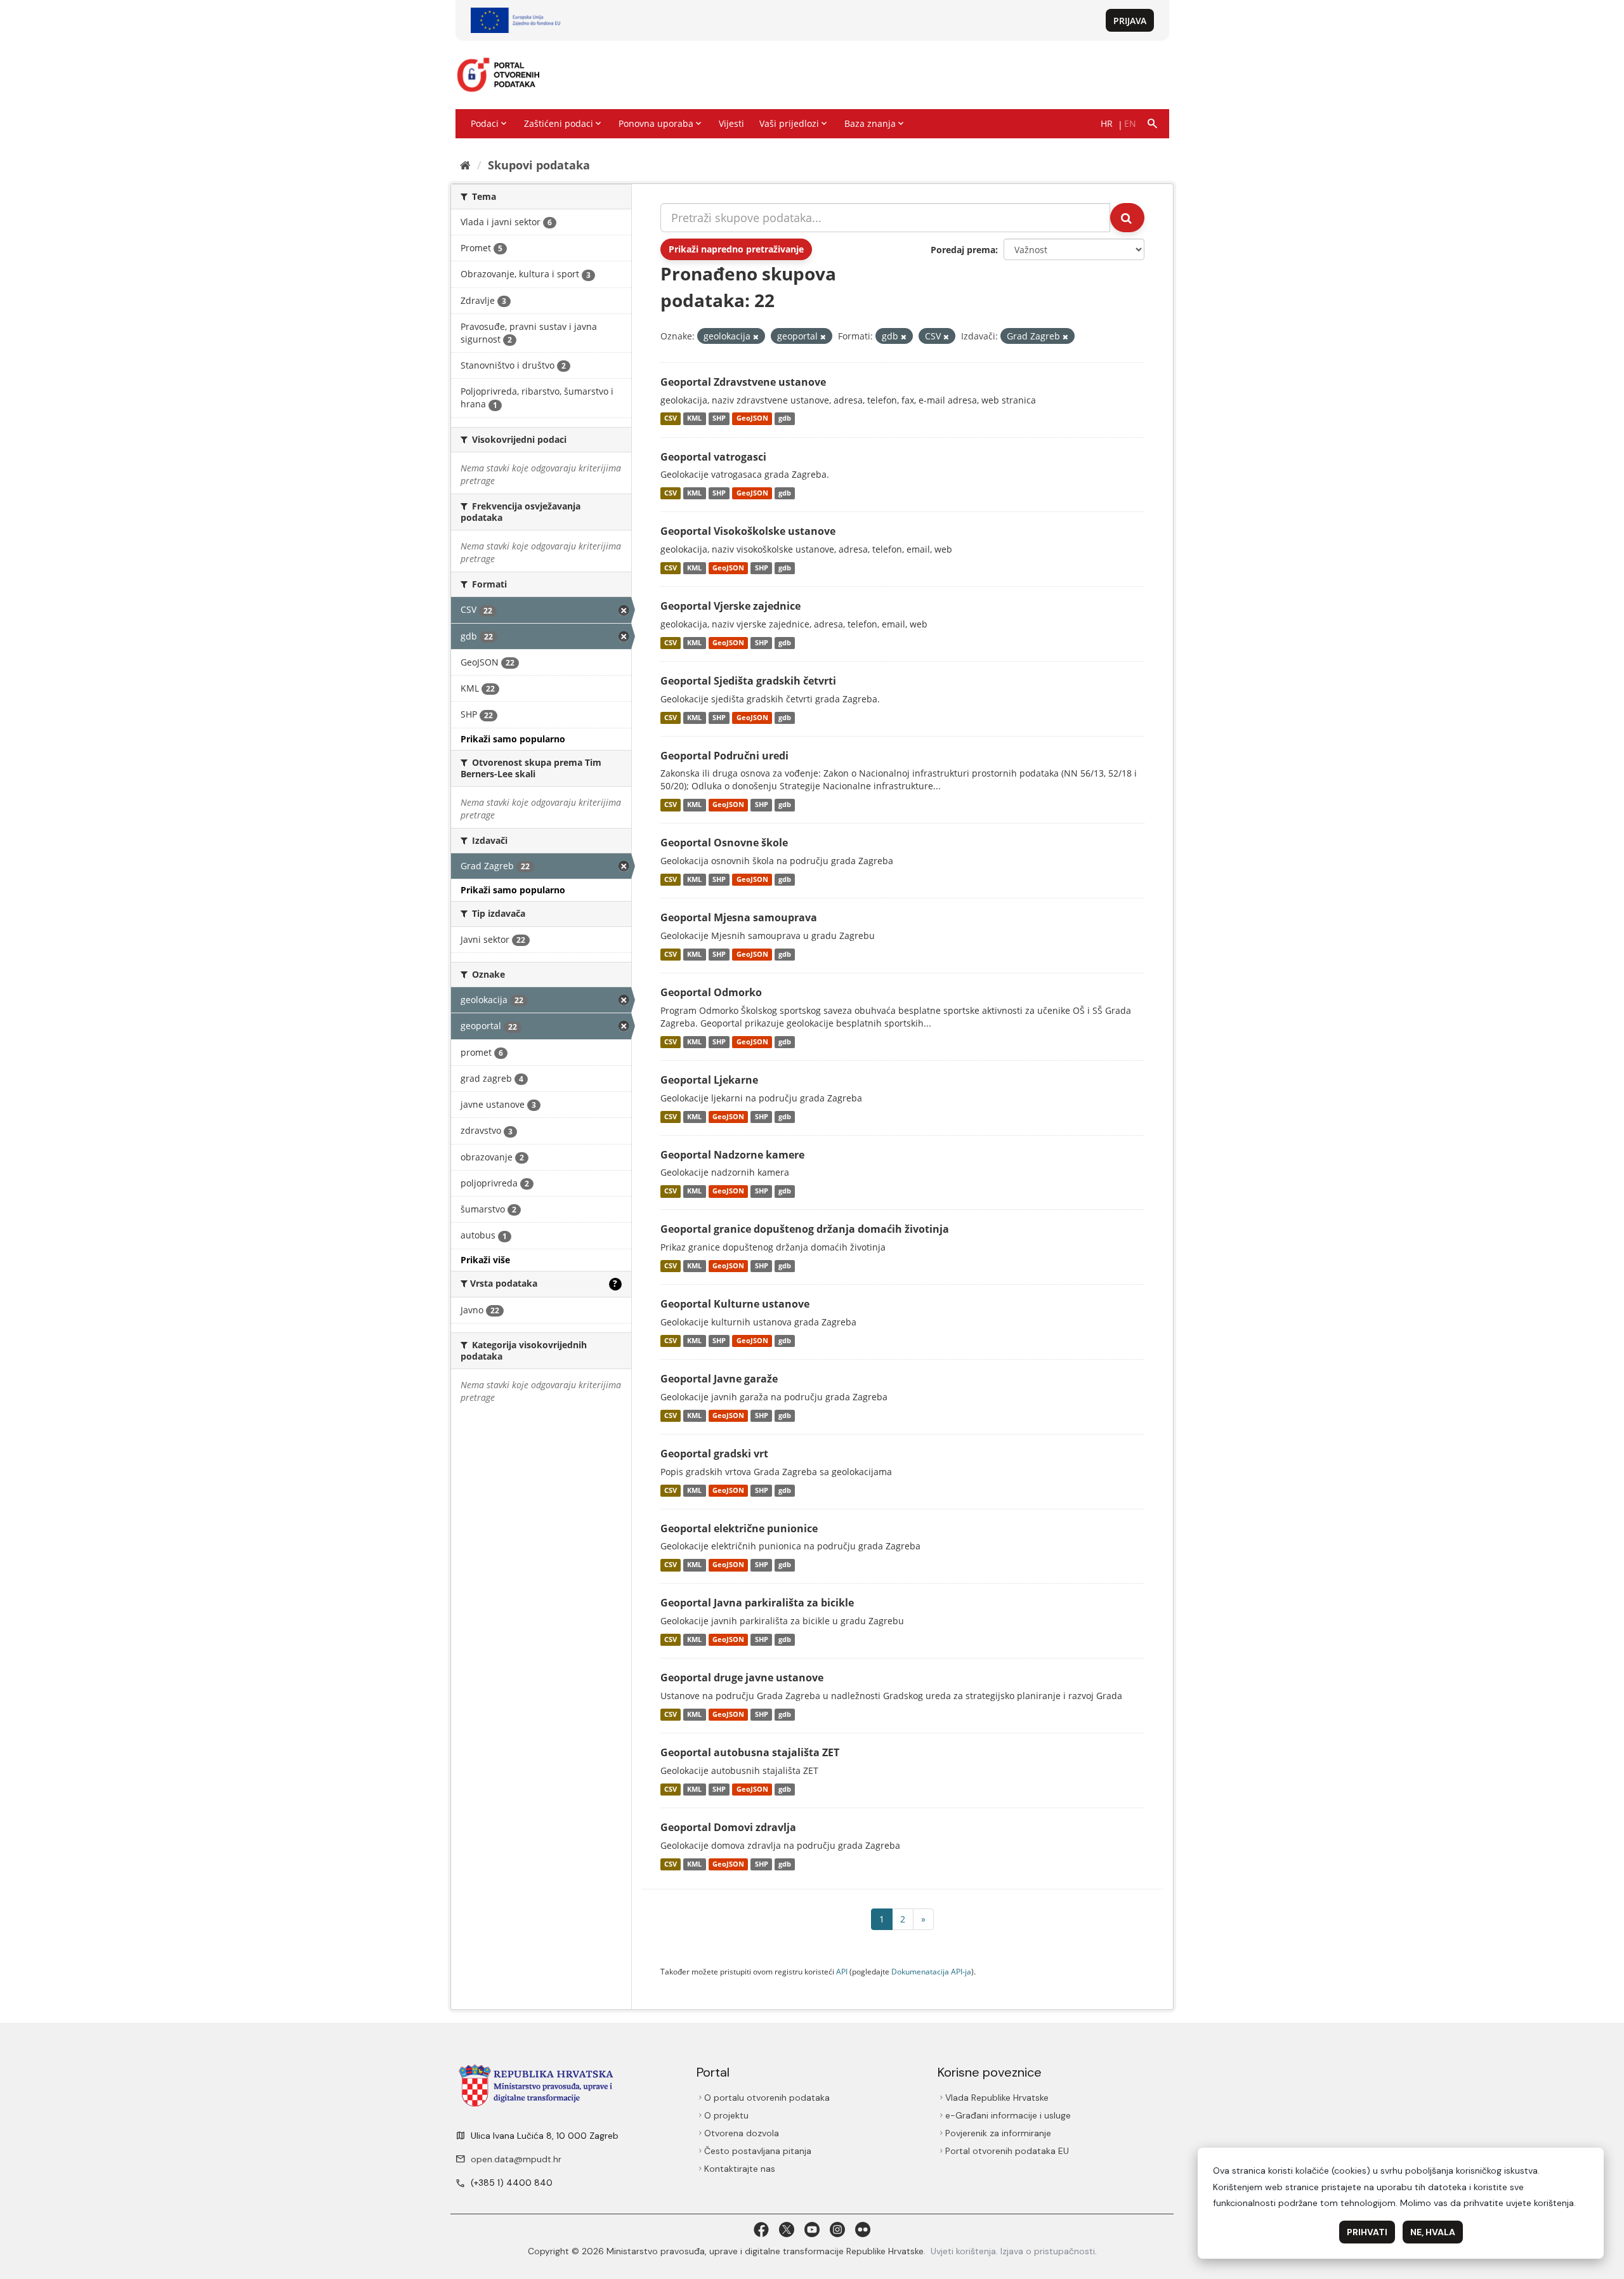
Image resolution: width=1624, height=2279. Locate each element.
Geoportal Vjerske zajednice (730, 606)
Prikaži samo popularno (513, 739)
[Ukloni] (756, 337)
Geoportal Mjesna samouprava (739, 917)
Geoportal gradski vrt (714, 1454)
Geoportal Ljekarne (709, 1080)
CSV (671, 419)
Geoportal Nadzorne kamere (732, 1155)
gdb (785, 419)
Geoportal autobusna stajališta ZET (750, 1752)
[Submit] (1127, 218)
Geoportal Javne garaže (719, 1379)
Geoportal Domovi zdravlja (728, 1827)
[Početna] (465, 165)
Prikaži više (485, 1260)
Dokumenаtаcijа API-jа (931, 1971)
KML (694, 419)
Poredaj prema (963, 250)
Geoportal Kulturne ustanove (735, 1304)
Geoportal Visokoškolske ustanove (748, 531)
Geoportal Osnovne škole (724, 843)
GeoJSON (752, 419)
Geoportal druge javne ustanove (742, 1678)
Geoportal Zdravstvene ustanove (743, 382)
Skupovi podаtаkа (539, 165)
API (842, 1971)
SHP (719, 419)
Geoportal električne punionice (739, 1528)
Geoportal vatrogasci (713, 457)
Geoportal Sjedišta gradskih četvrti (748, 681)
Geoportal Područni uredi (724, 756)
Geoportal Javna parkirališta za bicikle (757, 1603)
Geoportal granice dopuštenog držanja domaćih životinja (805, 1229)
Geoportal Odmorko (711, 992)
